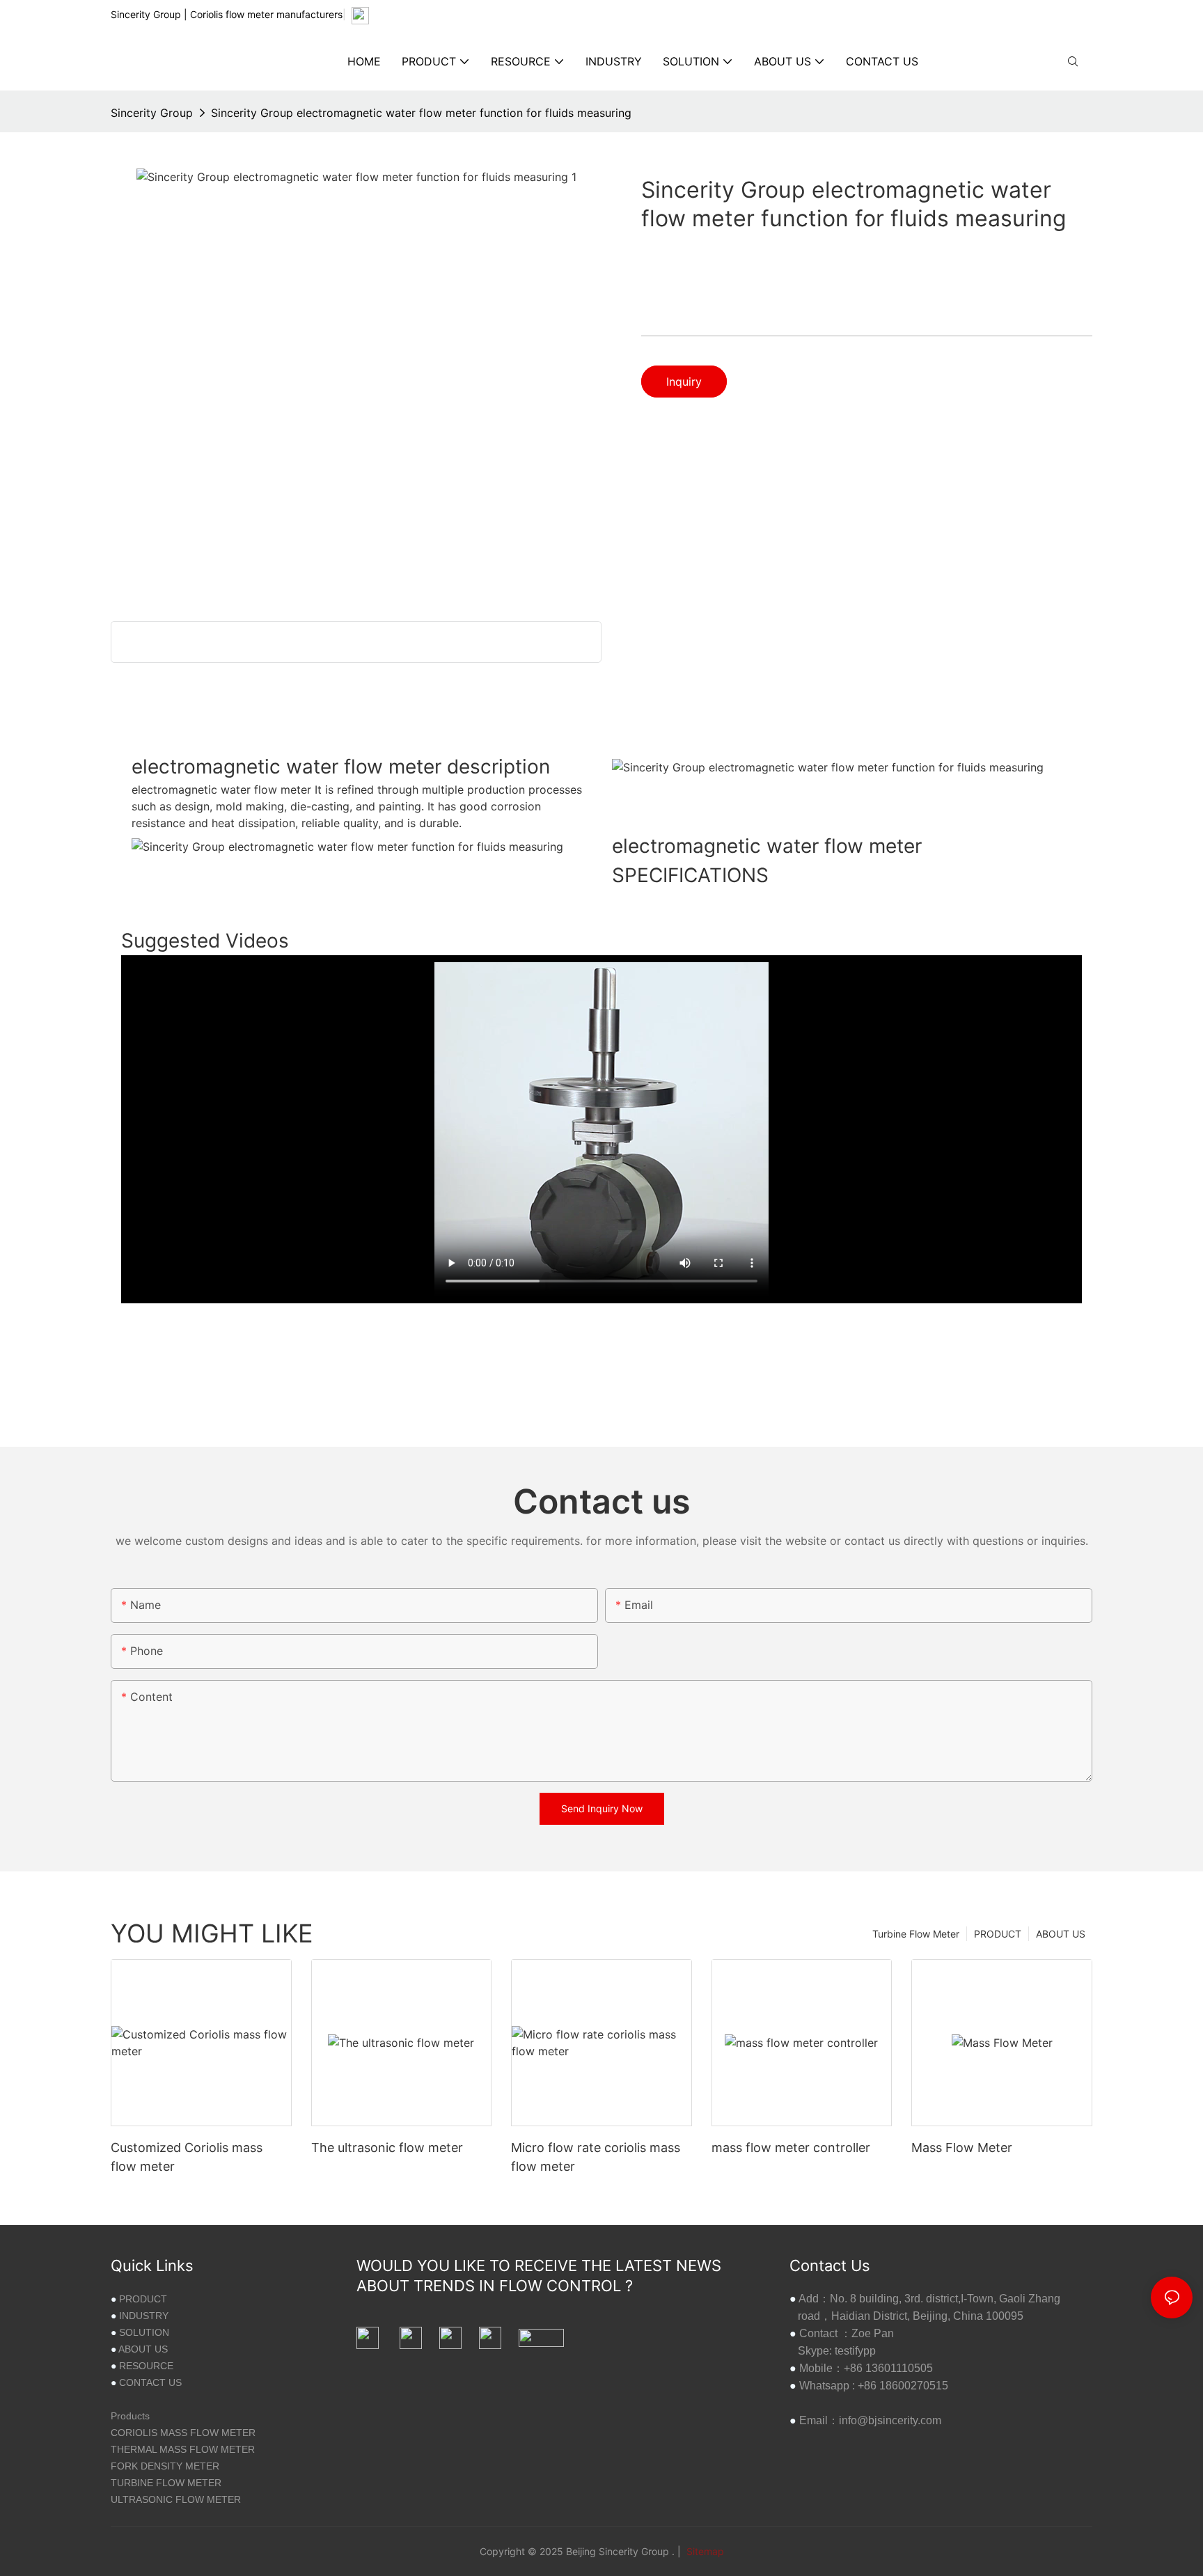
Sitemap (704, 2551)
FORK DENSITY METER (165, 2466)
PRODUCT (998, 1934)
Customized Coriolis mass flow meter (187, 2157)
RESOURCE (146, 2366)
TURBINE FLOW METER (166, 2483)
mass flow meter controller (791, 2147)
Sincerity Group (152, 113)
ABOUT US (1061, 1934)
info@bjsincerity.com (890, 2420)
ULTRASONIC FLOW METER (176, 2499)
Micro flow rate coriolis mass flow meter (596, 2157)
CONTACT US (150, 2382)
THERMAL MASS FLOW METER (183, 2449)
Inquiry (684, 382)
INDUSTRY (144, 2316)
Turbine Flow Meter (916, 1934)
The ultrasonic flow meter (387, 2147)
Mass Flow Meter (962, 2147)
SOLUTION (144, 2332)
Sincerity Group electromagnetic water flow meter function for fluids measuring (421, 113)
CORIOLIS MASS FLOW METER (183, 2433)
